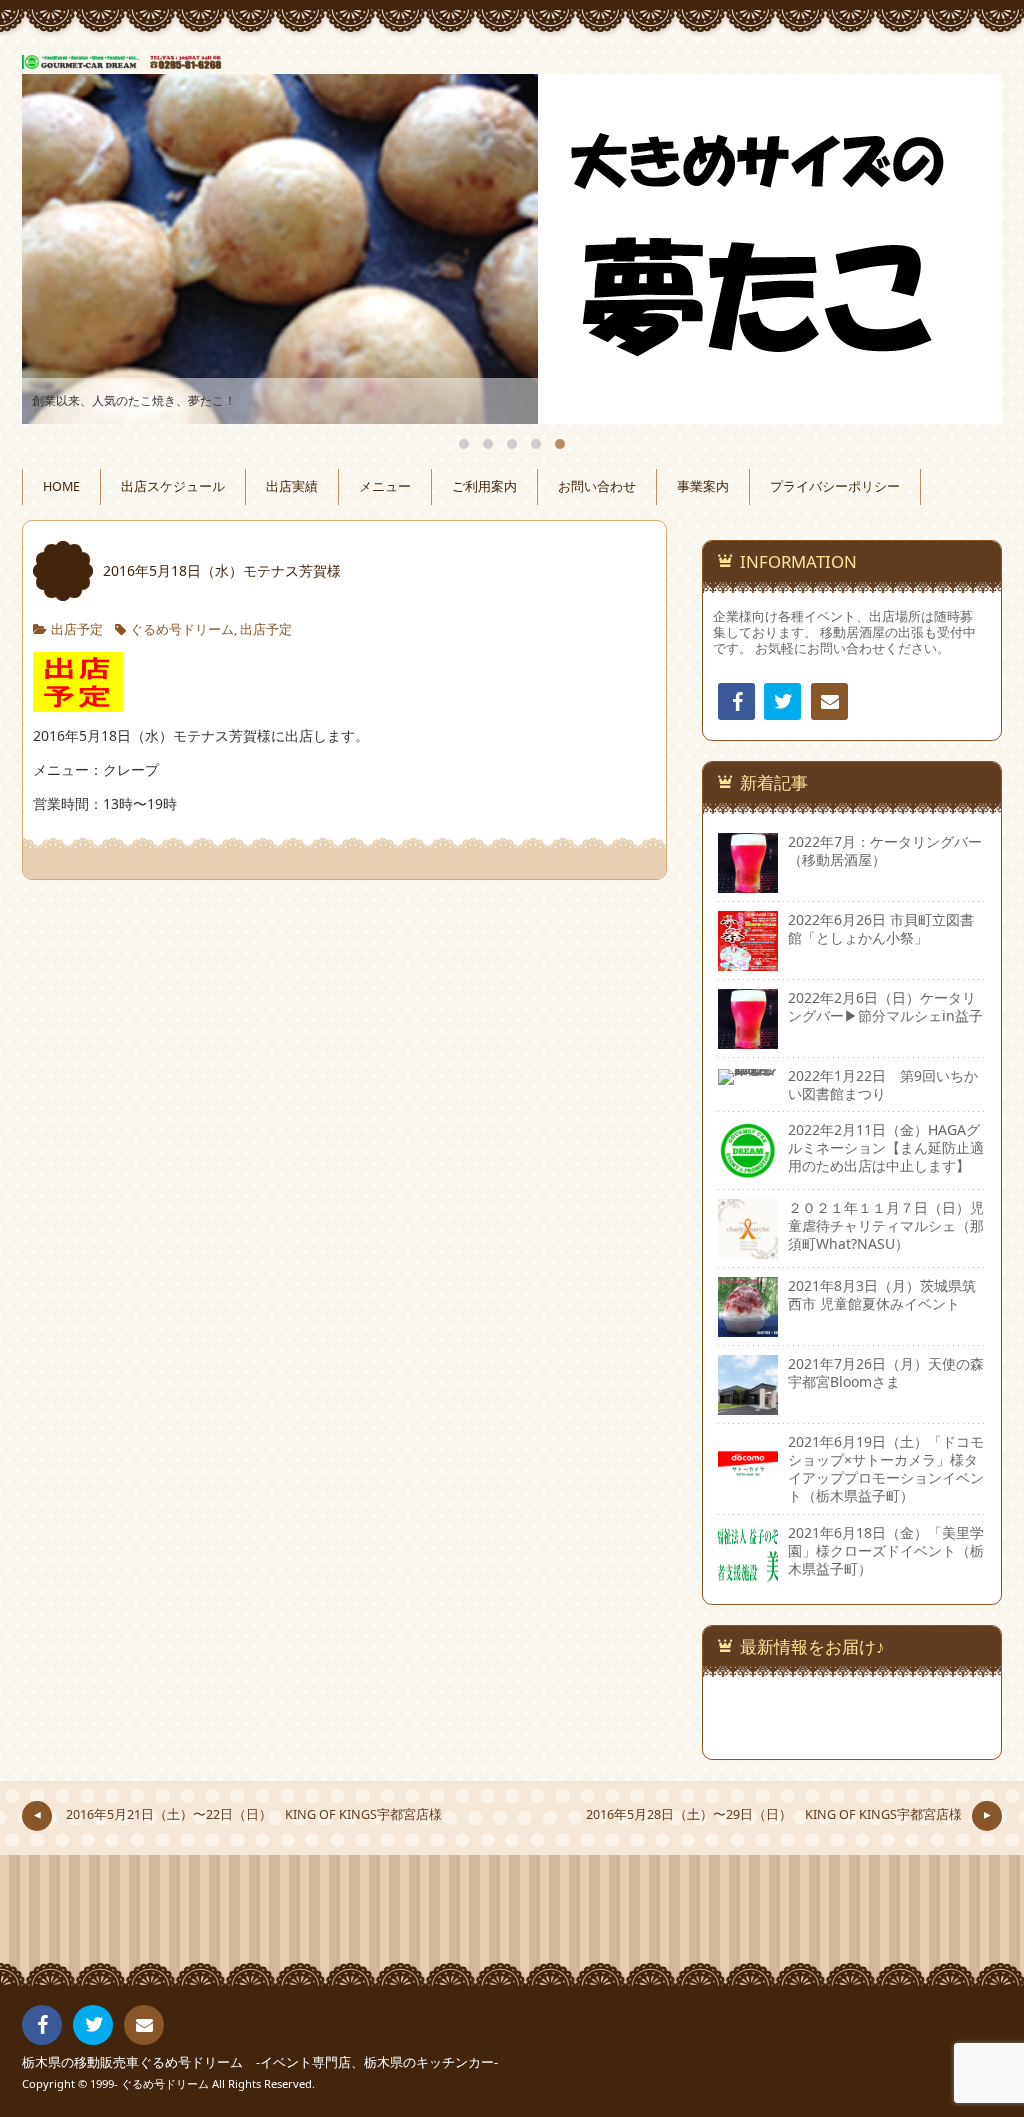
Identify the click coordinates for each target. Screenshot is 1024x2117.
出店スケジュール (173, 486)
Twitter (782, 701)
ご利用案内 (484, 486)
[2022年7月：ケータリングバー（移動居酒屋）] (748, 882)
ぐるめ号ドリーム (182, 629)
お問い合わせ (597, 486)
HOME (61, 486)
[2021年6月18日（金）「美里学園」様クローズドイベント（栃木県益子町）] (748, 1573)
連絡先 (829, 701)
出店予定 (77, 629)
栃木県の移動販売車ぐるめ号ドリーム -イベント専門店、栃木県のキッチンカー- (260, 2062)
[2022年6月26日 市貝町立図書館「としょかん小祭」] (748, 960)
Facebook (736, 701)
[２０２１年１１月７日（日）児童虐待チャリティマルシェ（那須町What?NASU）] (748, 1249)
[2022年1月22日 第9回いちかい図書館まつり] (748, 1075)
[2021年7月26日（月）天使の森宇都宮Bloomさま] (748, 1405)
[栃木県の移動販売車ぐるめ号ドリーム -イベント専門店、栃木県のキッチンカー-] (512, 57)
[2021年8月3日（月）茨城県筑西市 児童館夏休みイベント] (748, 1327)
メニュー (385, 486)
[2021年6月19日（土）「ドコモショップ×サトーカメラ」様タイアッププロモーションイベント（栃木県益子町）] (748, 1483)
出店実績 (292, 486)
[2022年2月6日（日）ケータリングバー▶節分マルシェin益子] (748, 1038)
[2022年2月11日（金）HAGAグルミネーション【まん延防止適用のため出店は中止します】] (748, 1171)
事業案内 (703, 486)
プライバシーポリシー (835, 486)
